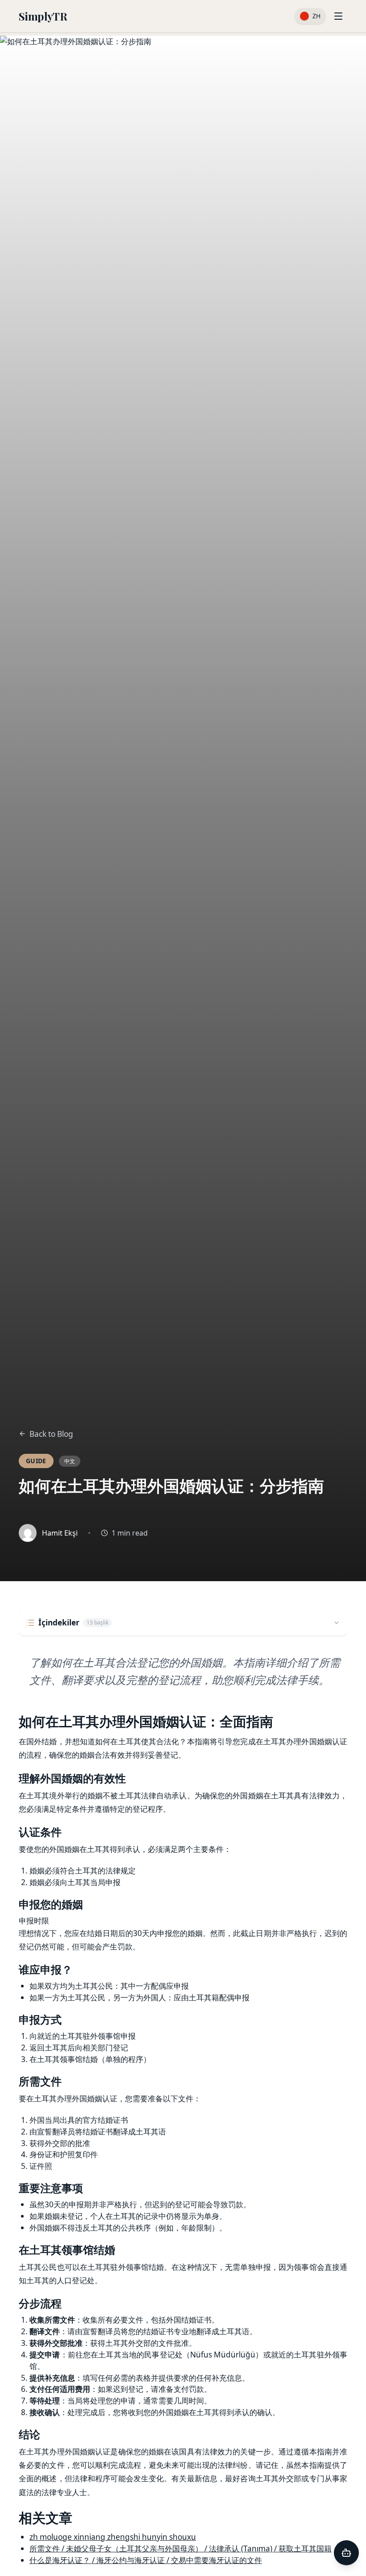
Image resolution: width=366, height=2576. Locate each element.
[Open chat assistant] (346, 2553)
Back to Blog (51, 1434)
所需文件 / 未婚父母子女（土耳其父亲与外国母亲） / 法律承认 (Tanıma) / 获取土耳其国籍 (181, 2549)
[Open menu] (338, 16)
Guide (36, 1461)
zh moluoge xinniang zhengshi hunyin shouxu (113, 2537)
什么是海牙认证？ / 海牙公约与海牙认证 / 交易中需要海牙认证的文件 (146, 2560)
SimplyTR (43, 16)
